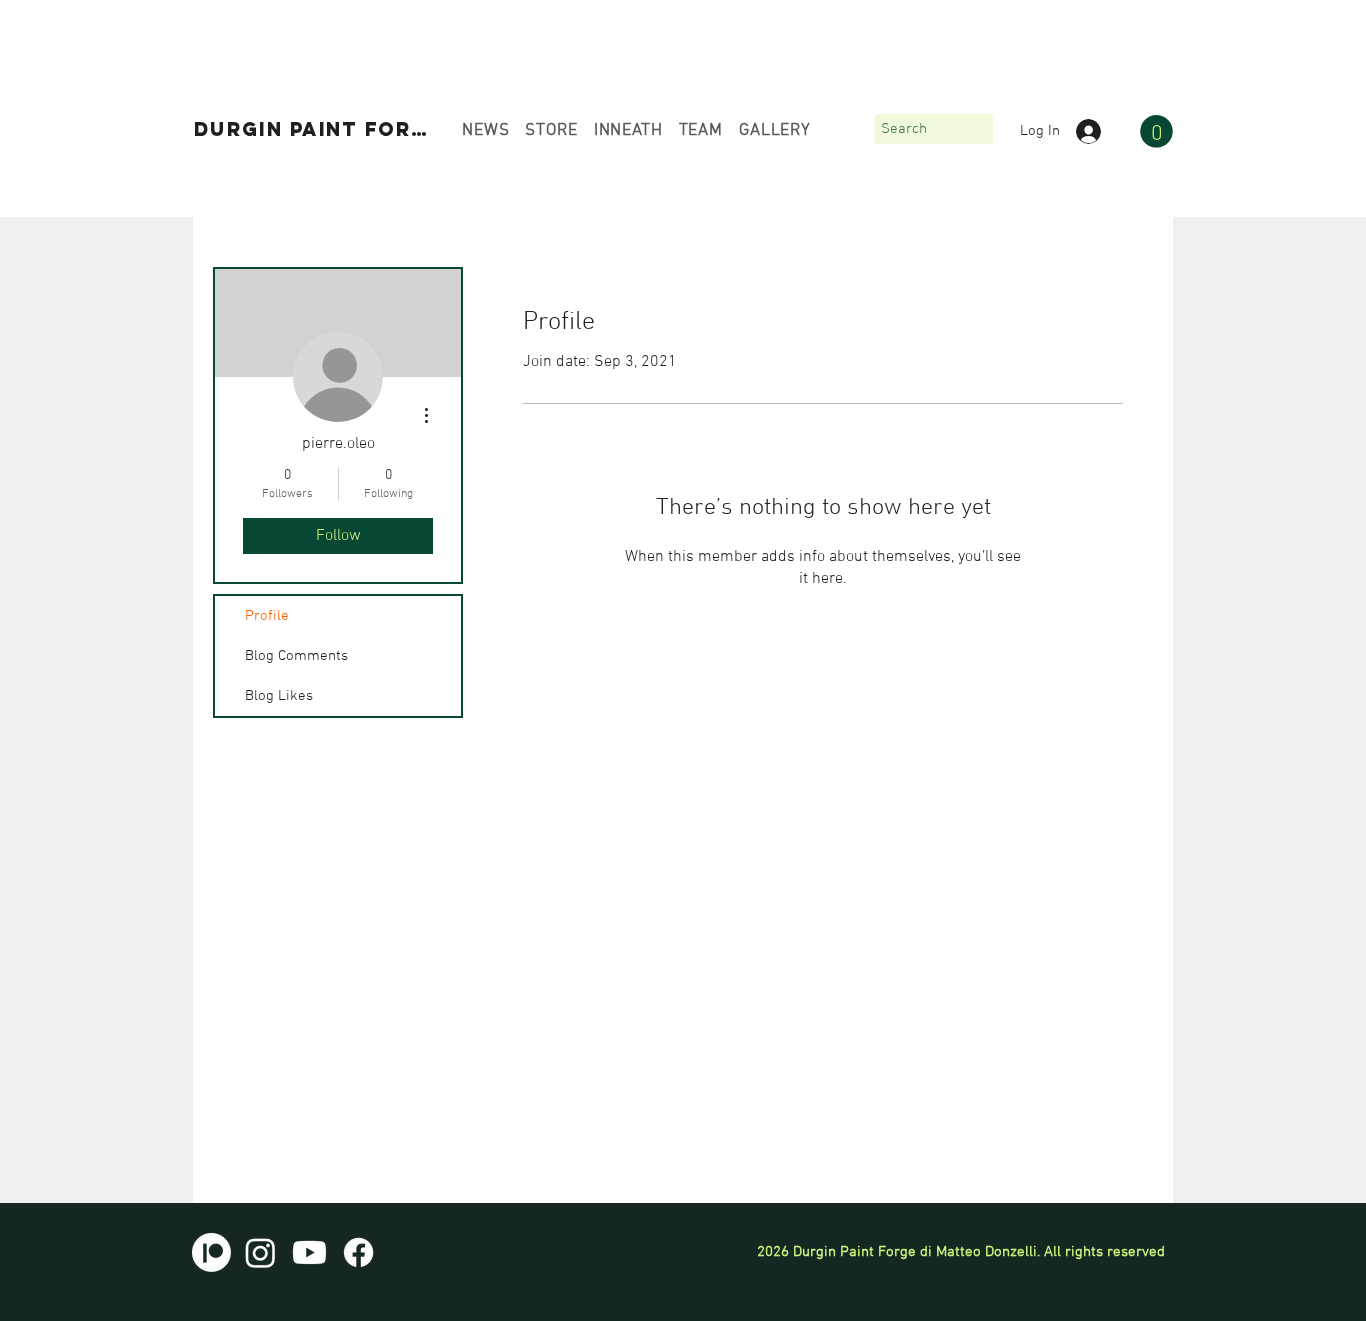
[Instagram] (260, 1252)
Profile (267, 616)
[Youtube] (309, 1252)
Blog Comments (296, 656)
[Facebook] (358, 1252)
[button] (1156, 131)
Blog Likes (279, 696)
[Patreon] (211, 1252)
